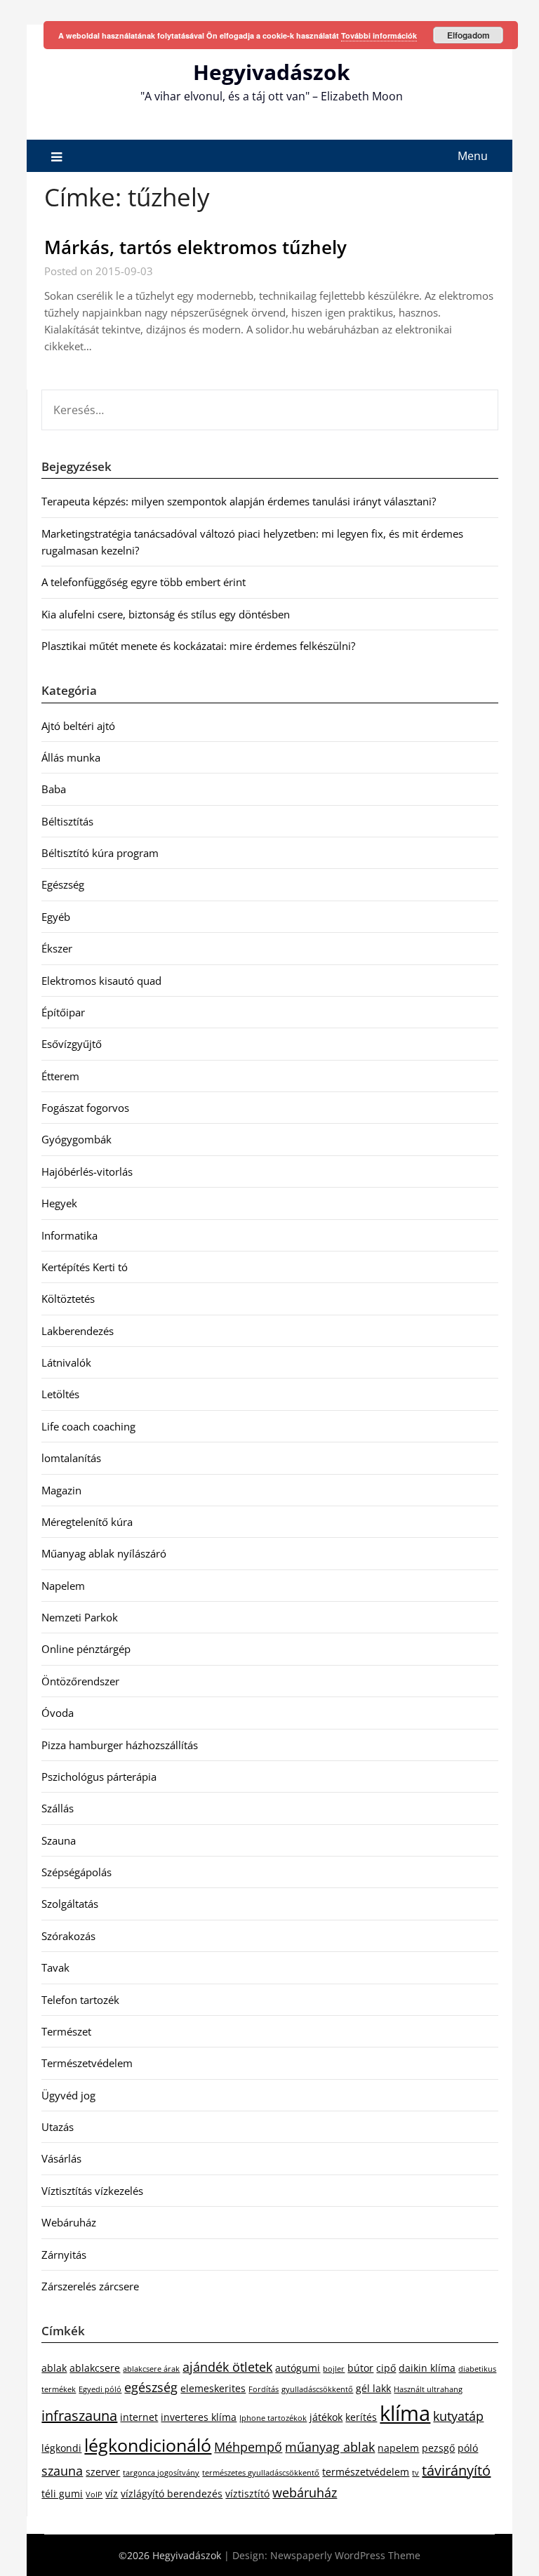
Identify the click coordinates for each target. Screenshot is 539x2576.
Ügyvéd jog (68, 2095)
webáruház (305, 2492)
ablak (54, 2368)
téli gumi (62, 2494)
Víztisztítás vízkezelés (92, 2191)
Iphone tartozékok (273, 2418)
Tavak (55, 1967)
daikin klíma (427, 2368)
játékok (326, 2417)
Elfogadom (468, 35)
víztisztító (247, 2494)
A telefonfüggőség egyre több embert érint (144, 582)
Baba (54, 789)
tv (415, 2473)
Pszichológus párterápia (99, 1777)
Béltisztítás (67, 821)
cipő (386, 2368)
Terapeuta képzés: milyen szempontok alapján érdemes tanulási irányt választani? (239, 501)
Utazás (58, 2127)
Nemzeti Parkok (80, 1617)
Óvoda (58, 1713)
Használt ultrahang (428, 2389)
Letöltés (60, 1394)
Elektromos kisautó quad (101, 981)
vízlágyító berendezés (172, 2494)
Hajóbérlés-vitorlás (87, 1171)
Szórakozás (68, 1936)
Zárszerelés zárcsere (90, 2286)
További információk (379, 35)
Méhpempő (248, 2447)
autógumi (298, 2368)
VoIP (94, 2495)
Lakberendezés (78, 1331)
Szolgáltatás (70, 1904)
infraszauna (79, 2416)
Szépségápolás (76, 1872)
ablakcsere (95, 2368)
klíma (405, 2413)
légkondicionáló (148, 2445)
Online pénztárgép (86, 1649)
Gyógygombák (76, 1139)
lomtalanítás (71, 1458)
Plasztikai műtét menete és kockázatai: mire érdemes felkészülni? (198, 646)
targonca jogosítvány (161, 2473)
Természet (66, 2031)
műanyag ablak (330, 2447)
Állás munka (71, 757)
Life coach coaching (88, 1426)
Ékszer (57, 948)
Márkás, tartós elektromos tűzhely (195, 247)
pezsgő (438, 2448)
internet (139, 2417)
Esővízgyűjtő (72, 1044)
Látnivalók (66, 1362)
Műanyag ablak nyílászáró (104, 1553)
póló (468, 2448)
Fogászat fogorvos (85, 1108)
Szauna (59, 1840)
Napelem (63, 1586)
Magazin (61, 1490)
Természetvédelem (87, 2063)
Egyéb (56, 917)
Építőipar (63, 1012)
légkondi (61, 2448)
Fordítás (264, 2389)
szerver (103, 2472)
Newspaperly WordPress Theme (345, 2555)
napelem (398, 2448)
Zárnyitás (64, 2255)
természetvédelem (366, 2472)
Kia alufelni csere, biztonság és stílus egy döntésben (166, 614)
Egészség (63, 884)
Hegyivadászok (272, 72)
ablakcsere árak (151, 2369)
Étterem (60, 1076)
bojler (334, 2369)
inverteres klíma (199, 2417)
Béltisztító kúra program (100, 853)
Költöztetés (68, 1299)
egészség (151, 2387)
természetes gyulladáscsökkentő (261, 2473)
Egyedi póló (100, 2389)
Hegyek (59, 1203)
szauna (62, 2471)
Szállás (58, 1808)
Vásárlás (61, 2158)
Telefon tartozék (80, 2000)
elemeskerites (213, 2388)
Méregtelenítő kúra (87, 1522)
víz (112, 2494)
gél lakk (373, 2388)
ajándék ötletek (227, 2367)
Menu (473, 156)
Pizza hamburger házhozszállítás (120, 1745)
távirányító (456, 2470)
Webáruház (69, 2222)
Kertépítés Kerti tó (85, 1267)
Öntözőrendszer (80, 1681)
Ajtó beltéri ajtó (78, 726)
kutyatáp (458, 2416)
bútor (360, 2368)
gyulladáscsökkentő (317, 2389)
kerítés (361, 2417)
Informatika (69, 1235)
